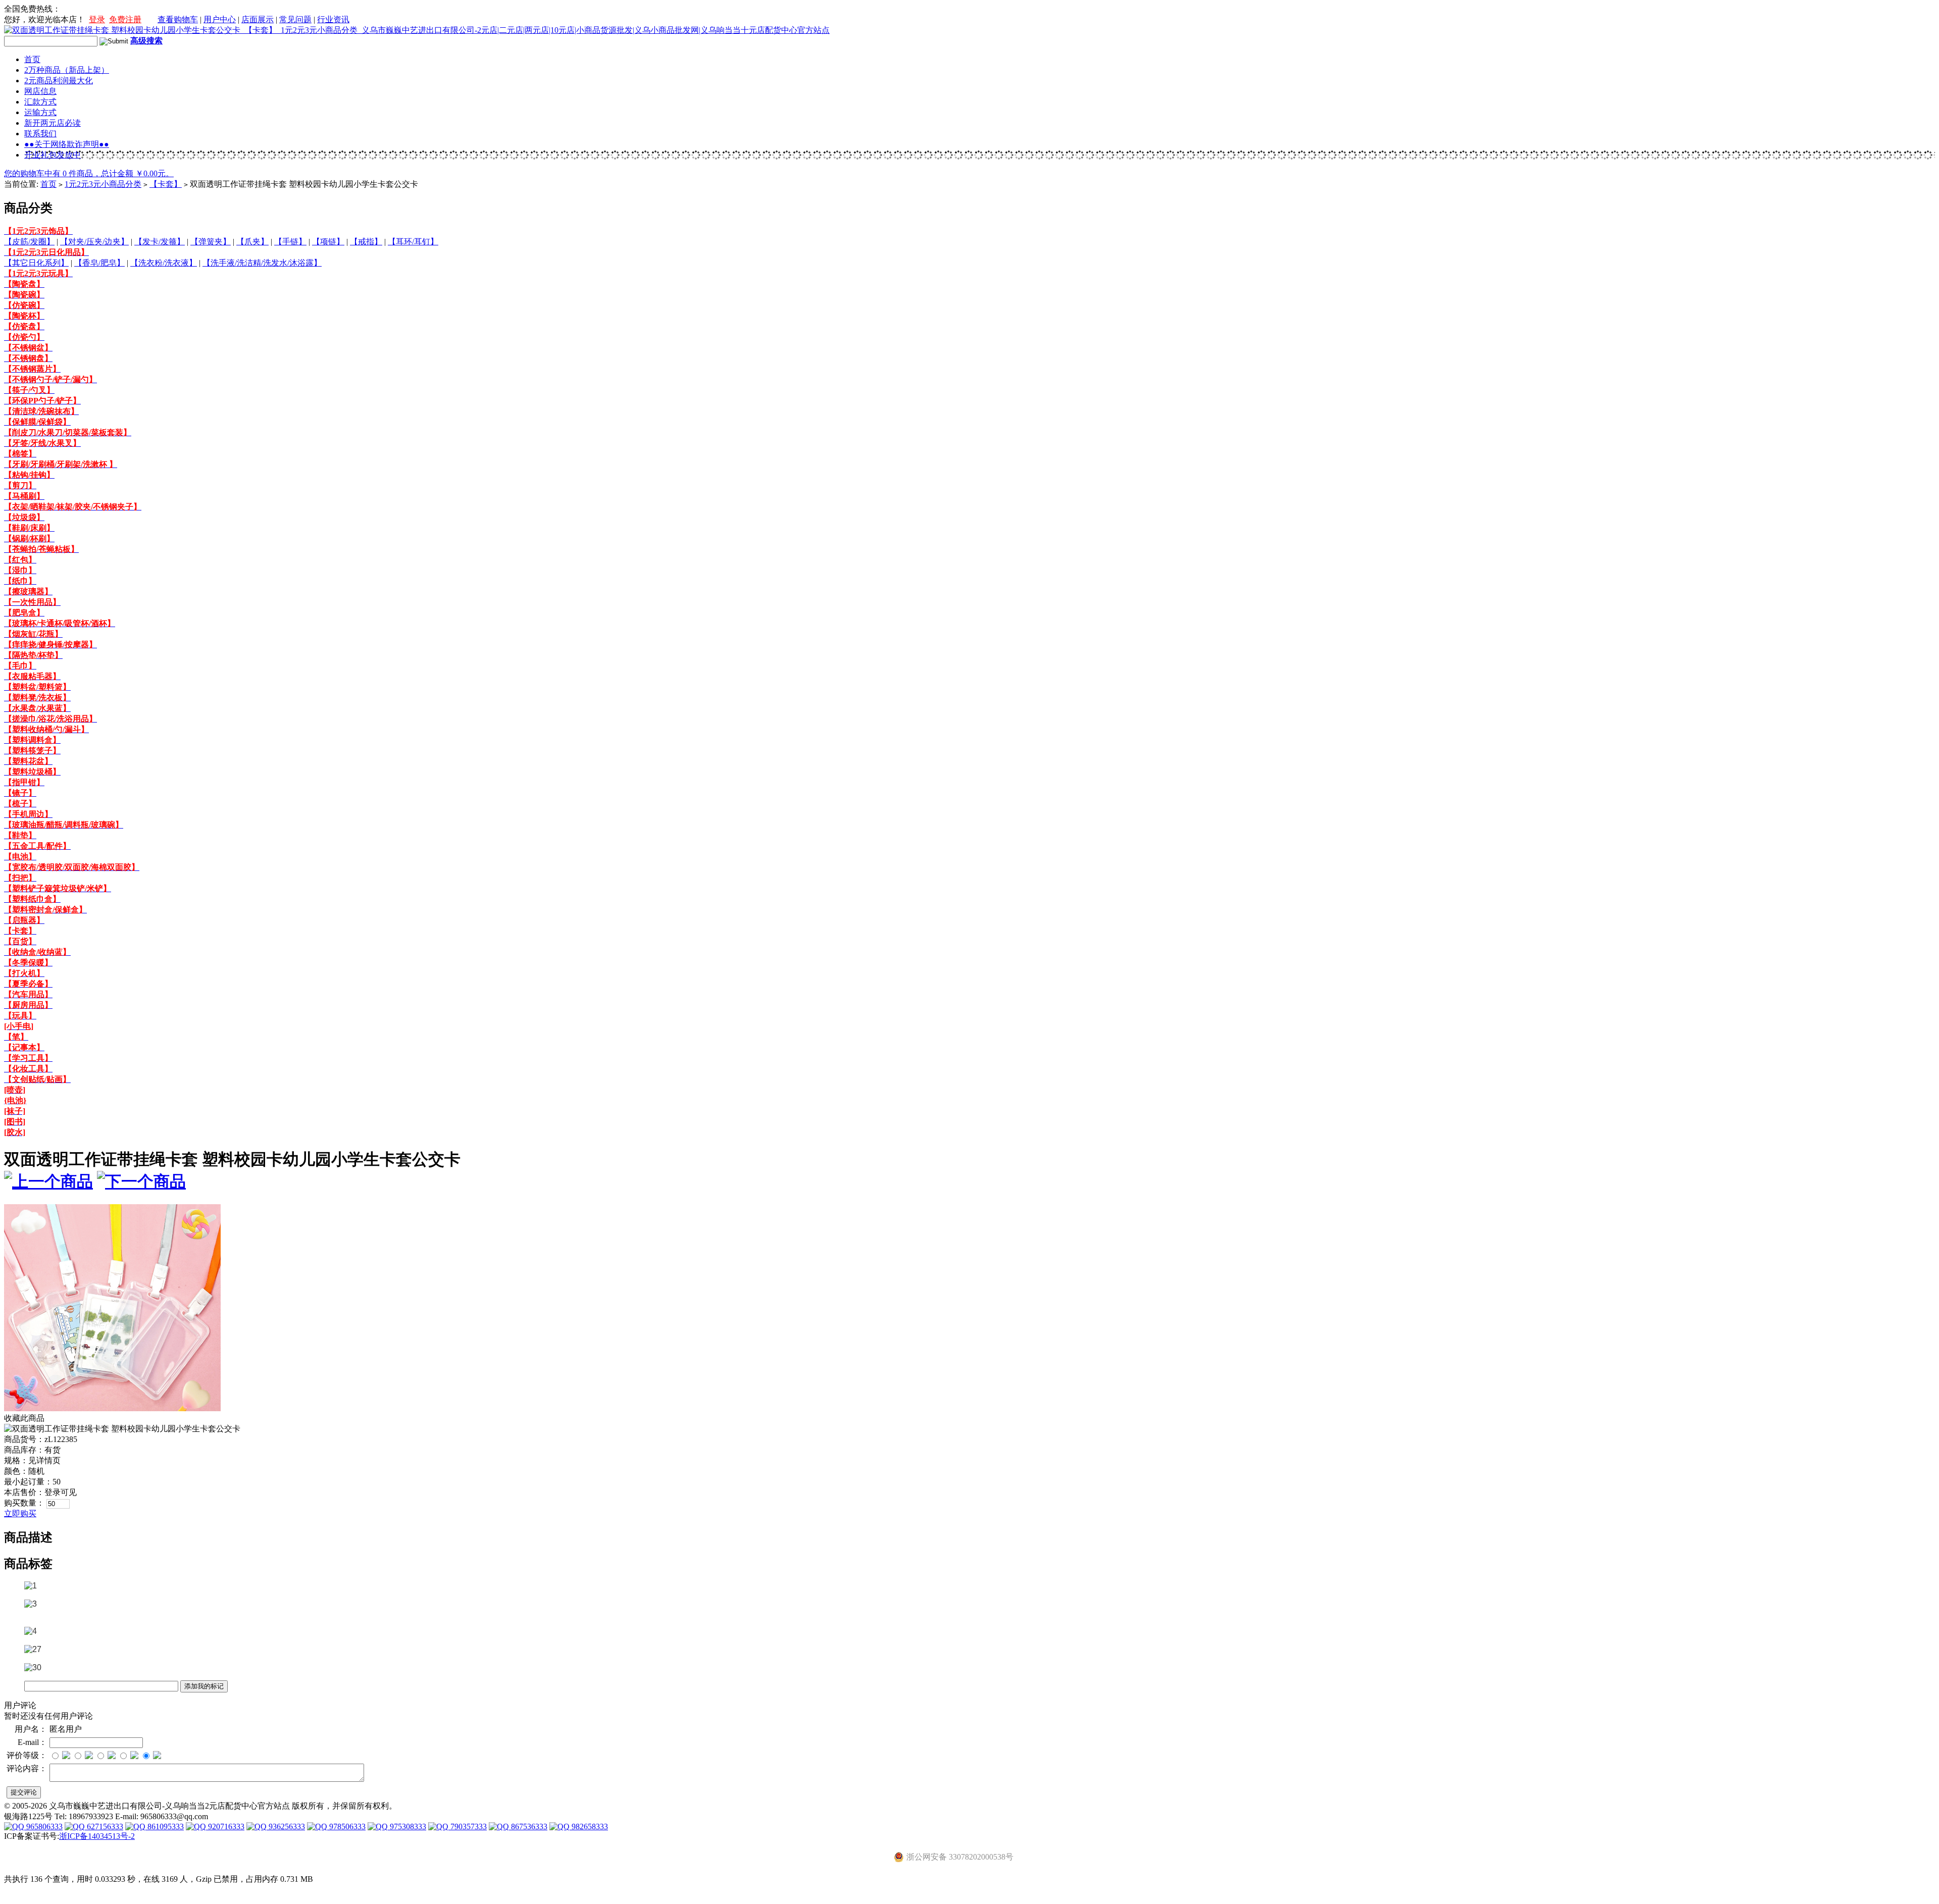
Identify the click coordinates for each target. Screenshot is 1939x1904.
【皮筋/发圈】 (29, 242)
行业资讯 (333, 19)
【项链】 (328, 242)
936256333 (286, 1826)
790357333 (468, 1826)
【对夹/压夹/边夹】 (94, 242)
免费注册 (125, 19)
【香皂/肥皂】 (99, 263)
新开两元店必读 (53, 123)
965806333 (43, 1826)
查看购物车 (178, 19)
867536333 (528, 1826)
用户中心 (220, 19)
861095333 (165, 1826)
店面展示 (258, 19)
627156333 (104, 1826)
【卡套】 (166, 184)
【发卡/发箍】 (160, 242)
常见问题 (295, 19)
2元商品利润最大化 (59, 81)
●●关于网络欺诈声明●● (67, 144)
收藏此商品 (24, 1418)
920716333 (225, 1826)
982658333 (589, 1826)
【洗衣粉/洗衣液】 (164, 263)
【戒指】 (366, 242)
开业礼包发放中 (53, 155)
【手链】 (290, 242)
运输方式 (40, 112)
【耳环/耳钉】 (413, 242)
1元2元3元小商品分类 (103, 184)
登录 (97, 19)
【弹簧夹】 (211, 242)
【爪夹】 (252, 242)
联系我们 (40, 134)
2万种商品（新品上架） (67, 70)
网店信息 (40, 91)
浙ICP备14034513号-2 (97, 1836)
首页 (32, 59)
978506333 (346, 1826)
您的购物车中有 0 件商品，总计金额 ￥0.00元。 (89, 173)
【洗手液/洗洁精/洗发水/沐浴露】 (262, 263)
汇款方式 (40, 102)
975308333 (407, 1826)
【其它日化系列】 (36, 263)
